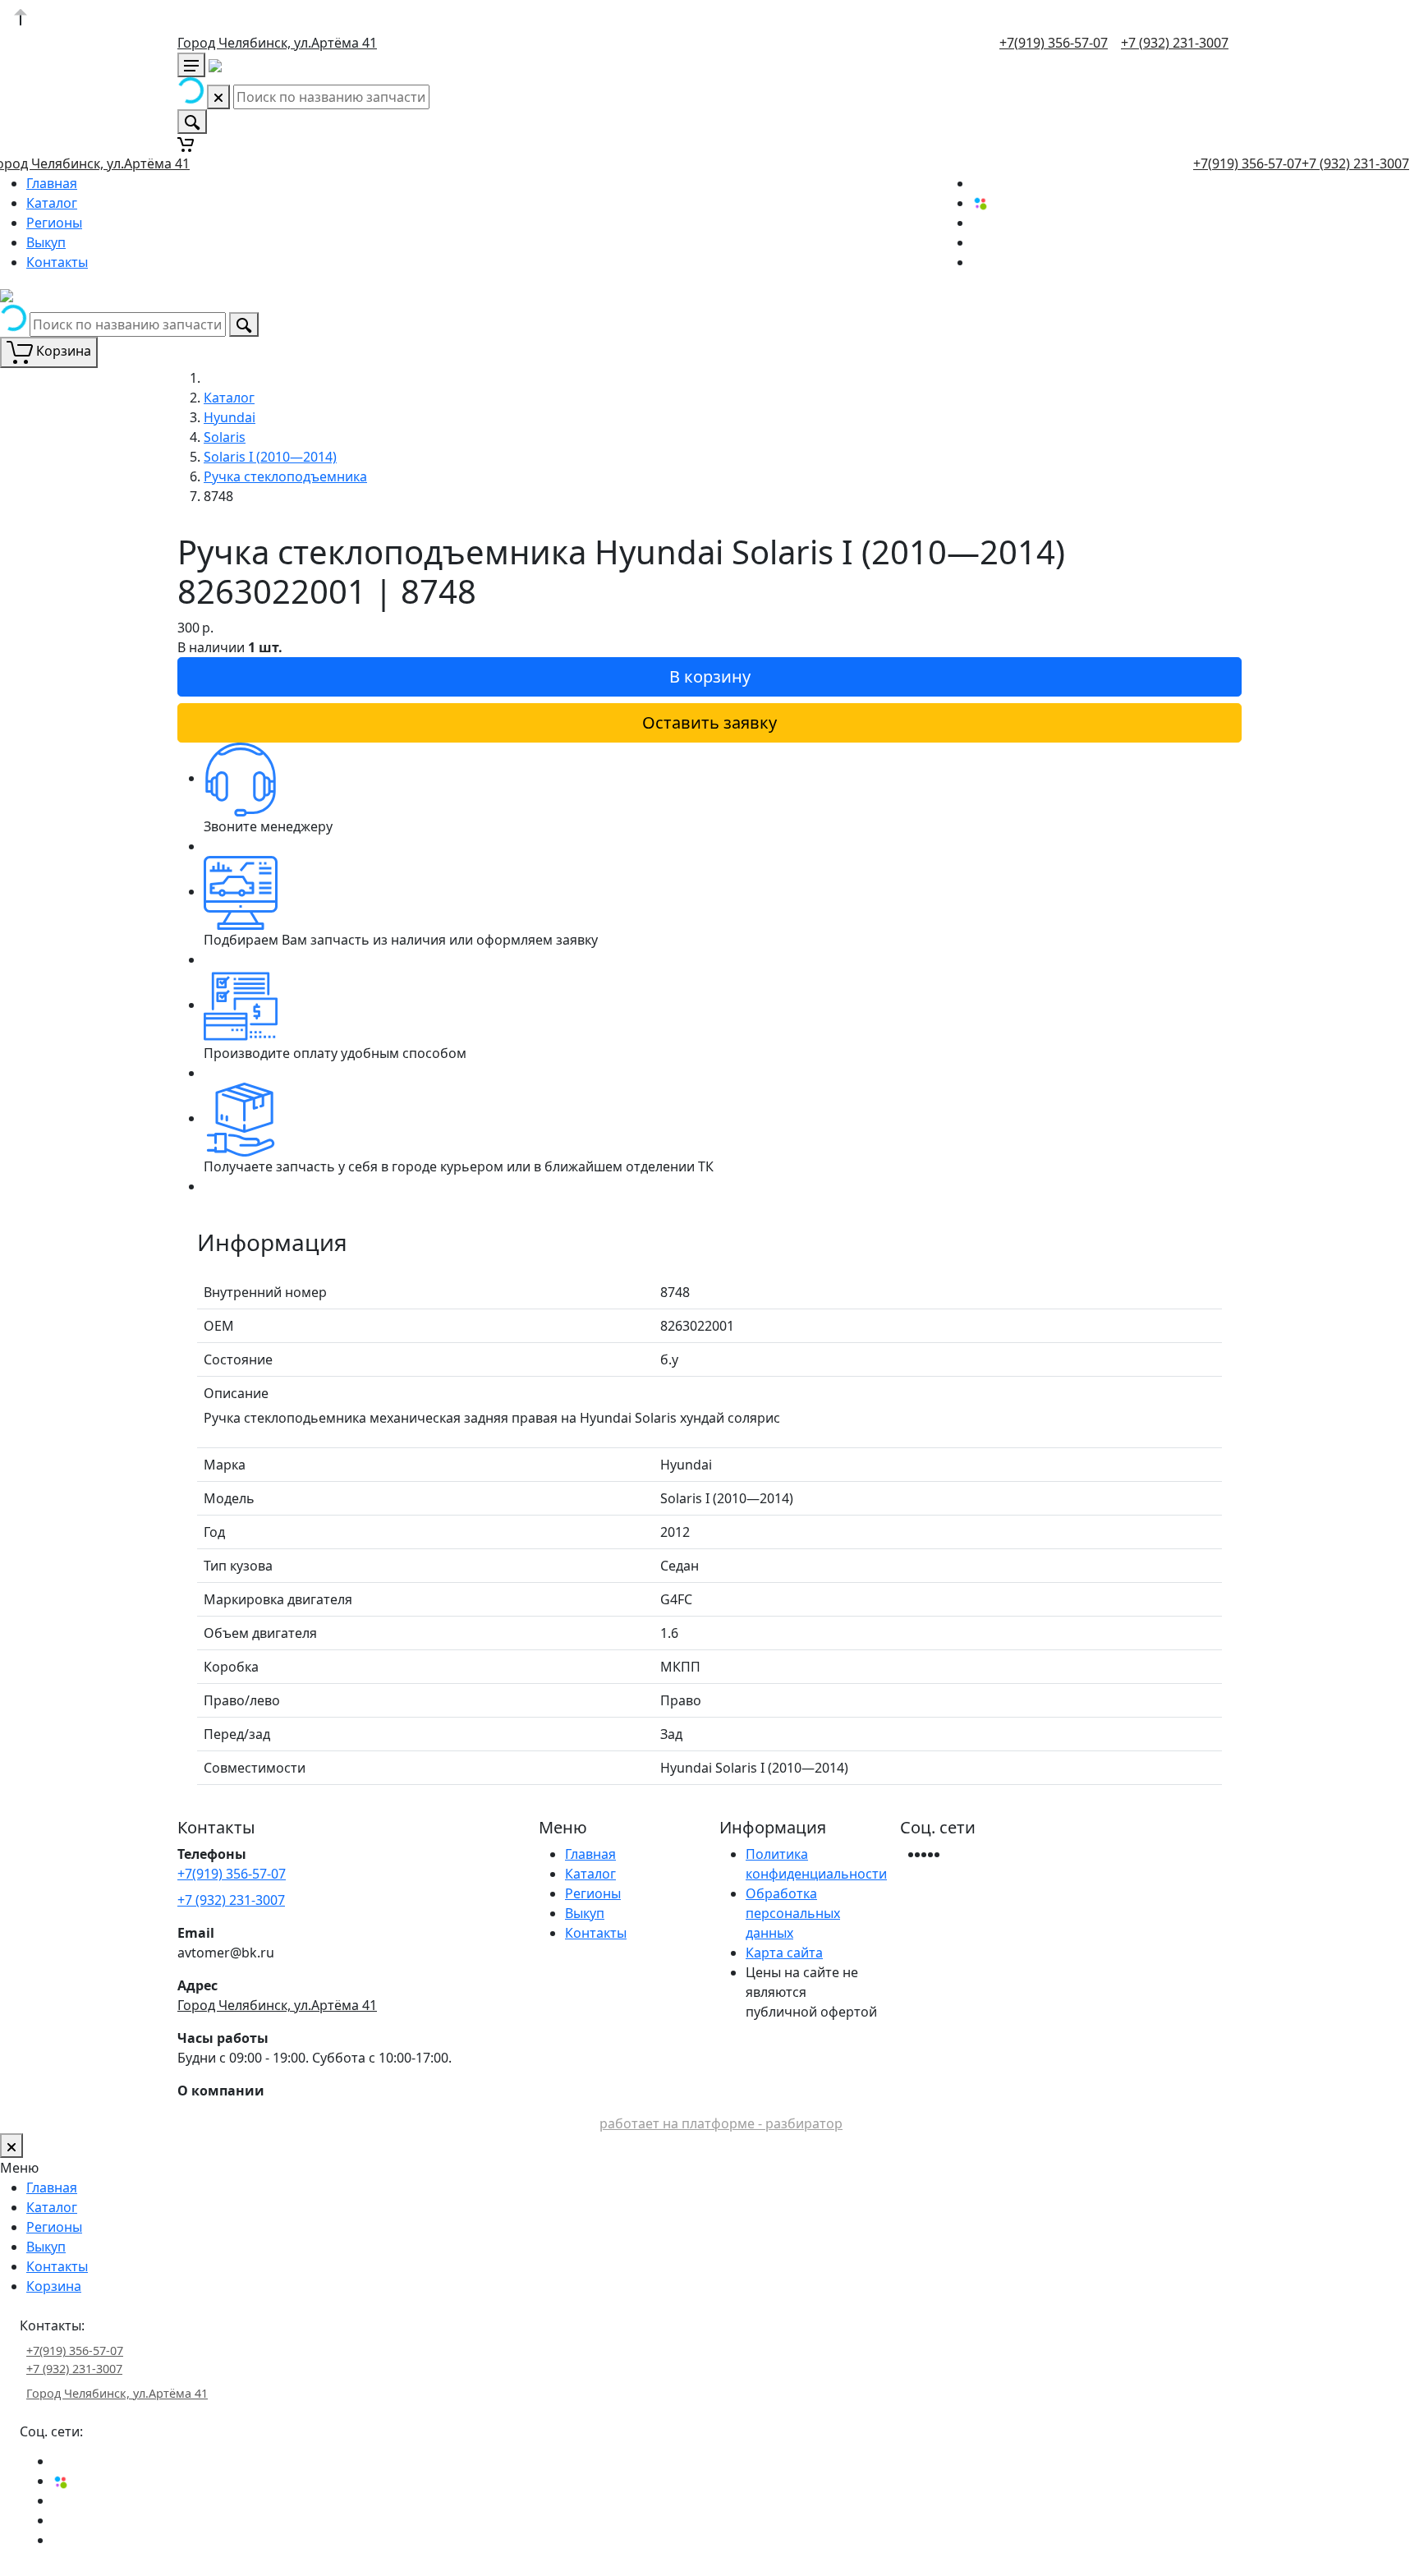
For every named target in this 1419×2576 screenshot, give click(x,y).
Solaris (225, 437)
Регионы (54, 223)
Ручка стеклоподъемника (285, 476)
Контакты (57, 262)
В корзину (710, 676)
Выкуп (46, 242)
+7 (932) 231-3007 (1175, 43)
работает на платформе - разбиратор (721, 2123)
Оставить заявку (709, 722)
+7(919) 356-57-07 (1054, 43)
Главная (52, 183)
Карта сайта (784, 1953)
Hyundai (230, 417)
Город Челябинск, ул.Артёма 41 (277, 43)
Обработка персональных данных (793, 1913)
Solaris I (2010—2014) (270, 457)
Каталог (52, 203)
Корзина (54, 2286)
